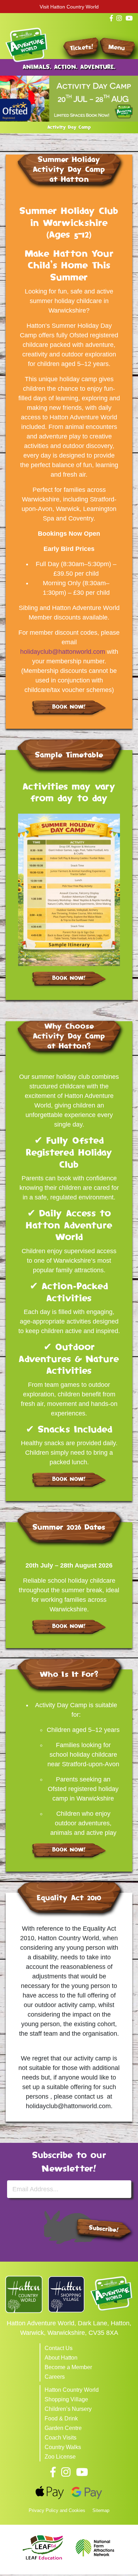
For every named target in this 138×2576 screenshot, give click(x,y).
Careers (55, 2377)
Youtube (82, 2472)
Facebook (53, 2472)
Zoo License (60, 2457)
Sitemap (101, 2510)
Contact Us (59, 2348)
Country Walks (63, 2447)
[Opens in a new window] (24, 2294)
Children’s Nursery (68, 2409)
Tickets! (82, 48)
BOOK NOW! (69, 707)
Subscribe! (103, 2229)
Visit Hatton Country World (69, 7)
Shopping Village (66, 2399)
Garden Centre (63, 2428)
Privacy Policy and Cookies (57, 2510)
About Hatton (61, 2358)
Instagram (66, 2472)
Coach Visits (61, 2438)
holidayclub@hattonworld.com (63, 652)
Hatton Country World (72, 2390)
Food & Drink (61, 2418)
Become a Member (68, 2367)
